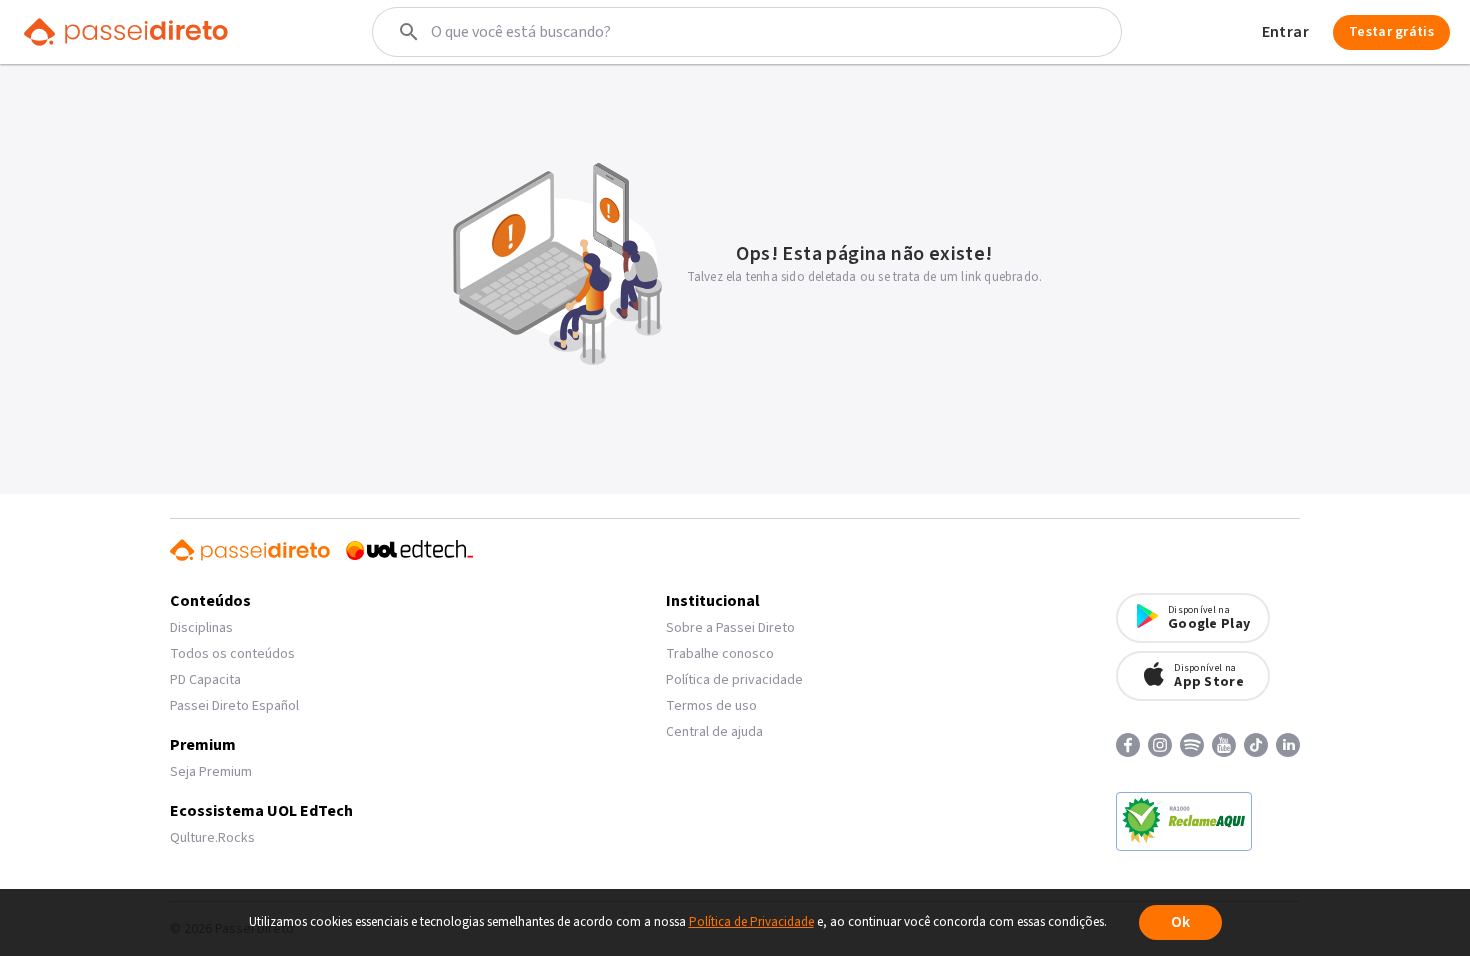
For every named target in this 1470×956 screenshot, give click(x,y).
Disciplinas (201, 628)
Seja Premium (211, 772)
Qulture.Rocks (212, 838)
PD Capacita (205, 680)
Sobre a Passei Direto (730, 628)
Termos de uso (711, 706)
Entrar (1285, 32)
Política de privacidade (734, 680)
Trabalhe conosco (720, 654)
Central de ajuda (714, 732)
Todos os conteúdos (232, 654)
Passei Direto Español (234, 706)
